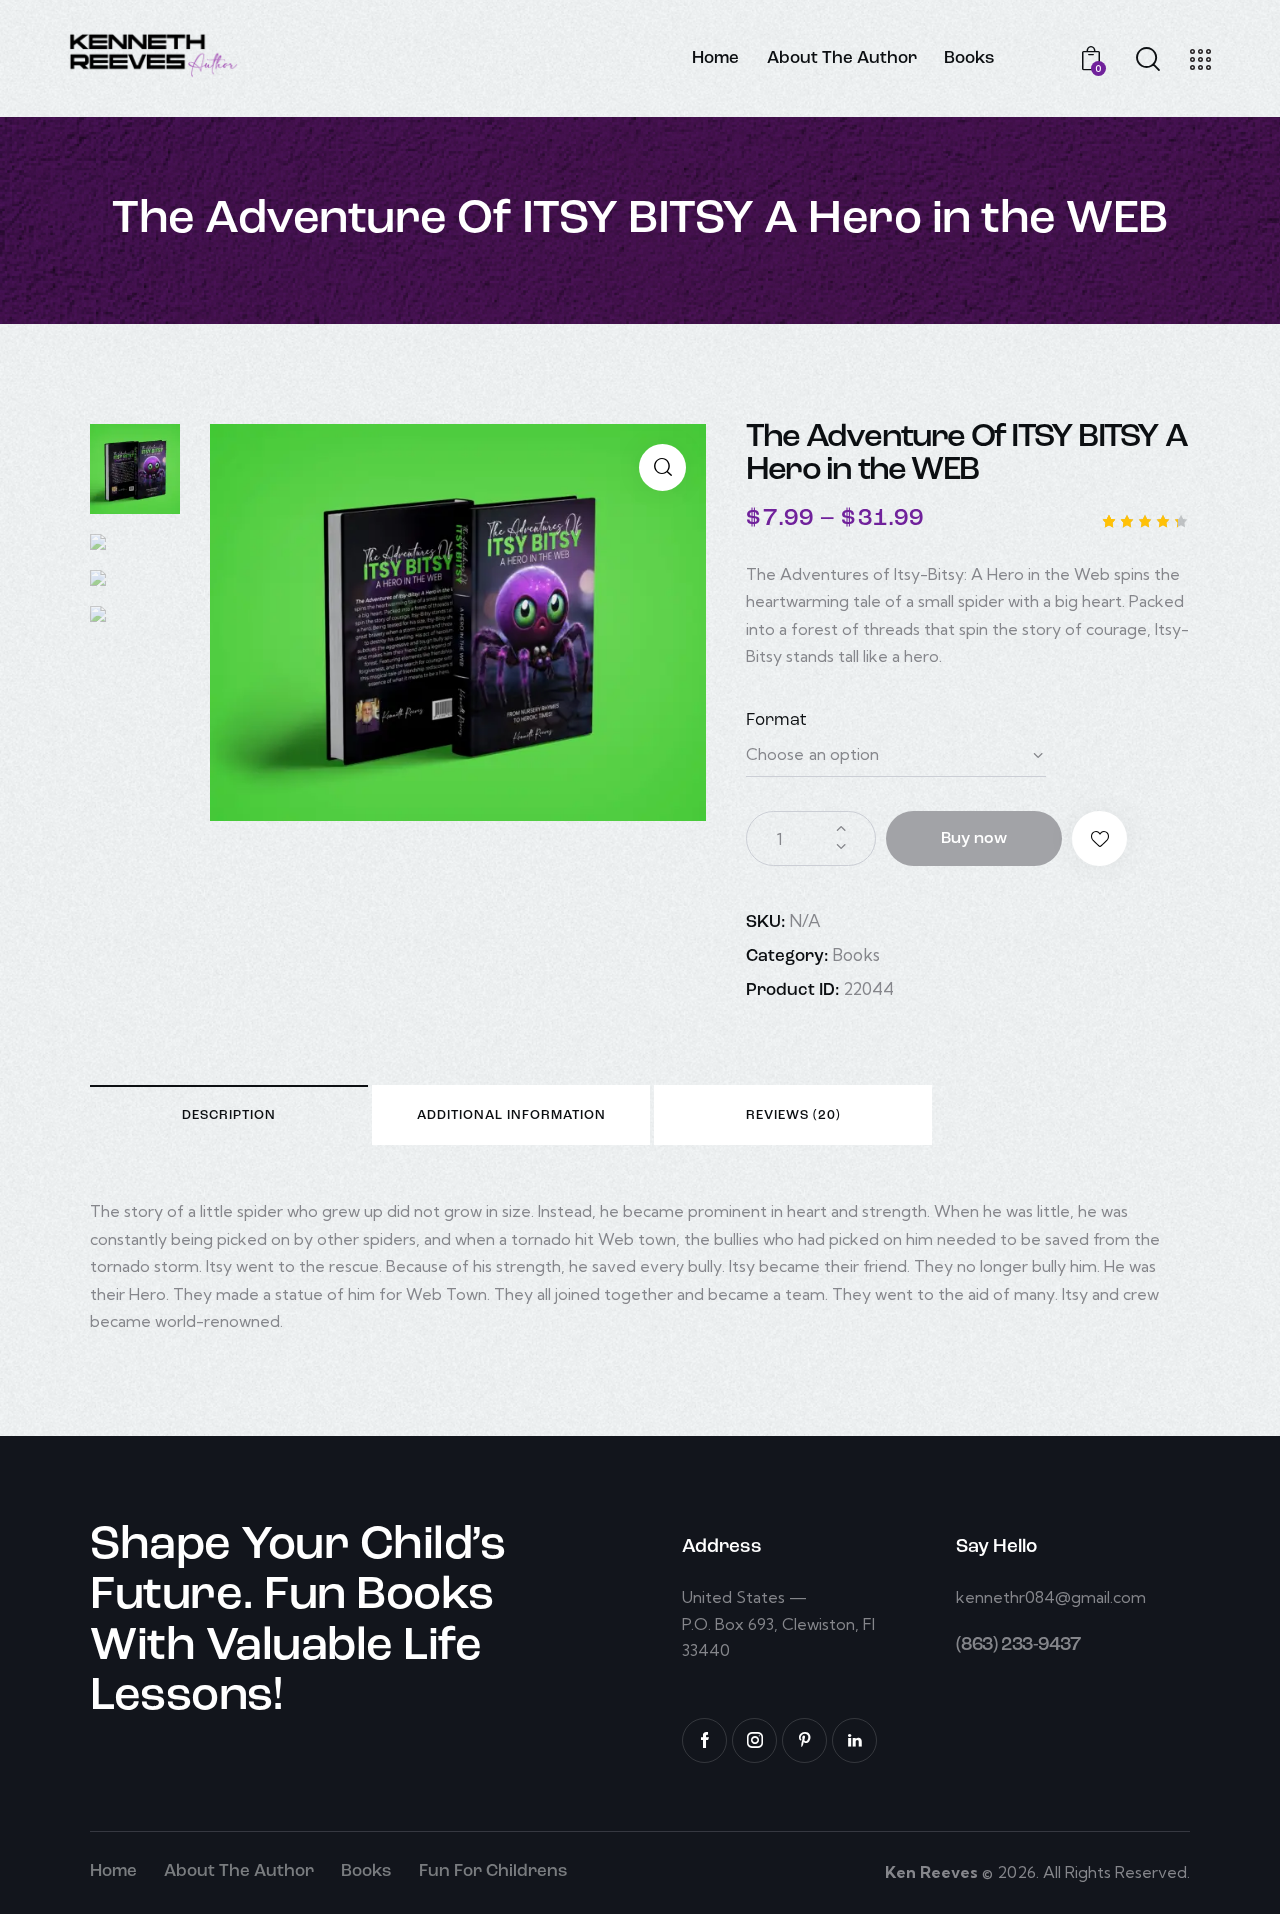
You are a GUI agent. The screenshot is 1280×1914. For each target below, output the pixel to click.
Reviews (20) (793, 1115)
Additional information (511, 1115)
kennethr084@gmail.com (1051, 1597)
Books (856, 954)
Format (776, 720)
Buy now (974, 839)
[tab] (229, 1115)
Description (229, 1115)
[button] (1099, 838)
